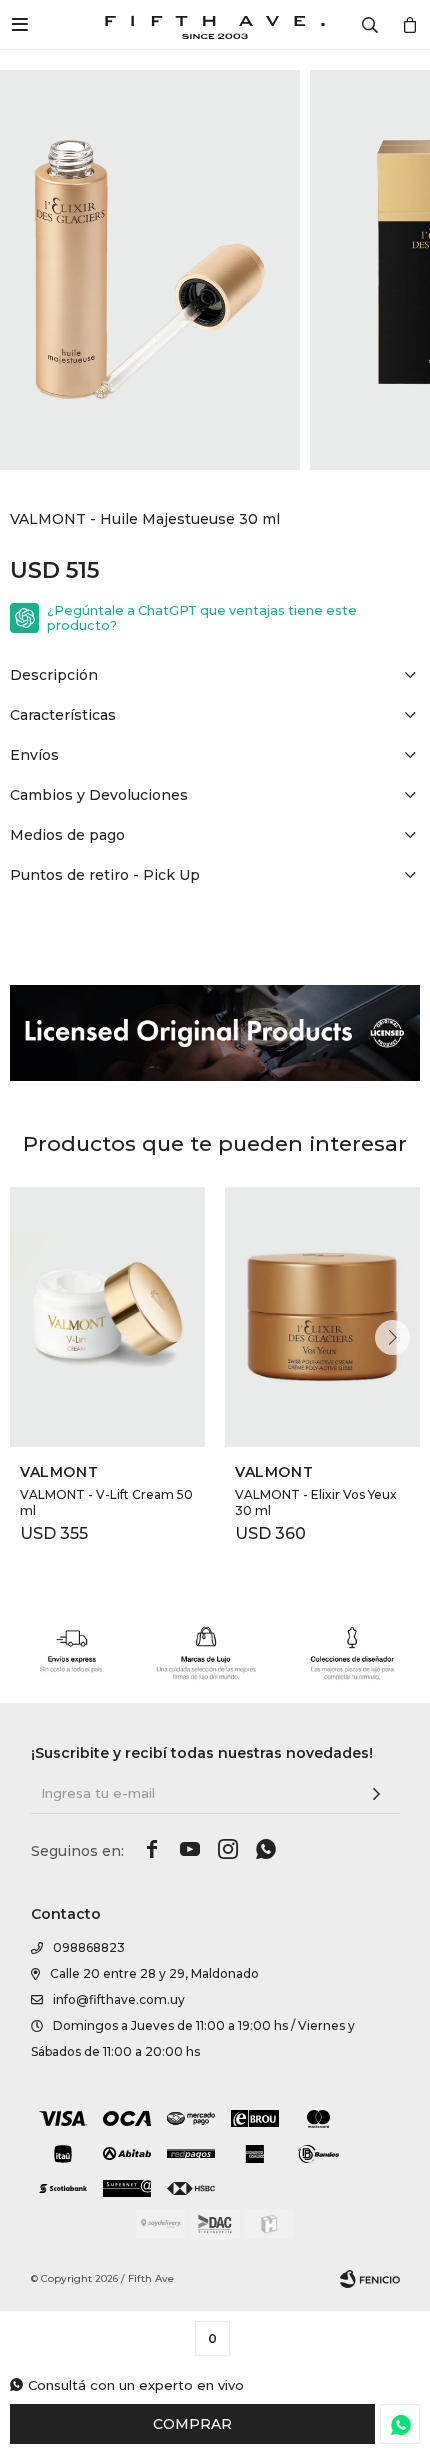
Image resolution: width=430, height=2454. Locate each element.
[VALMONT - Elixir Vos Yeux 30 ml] (322, 1317)
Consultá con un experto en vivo (136, 2385)
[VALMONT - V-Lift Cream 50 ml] (107, 1317)
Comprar (192, 2424)
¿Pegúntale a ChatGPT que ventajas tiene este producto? (202, 618)
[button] (392, 1337)
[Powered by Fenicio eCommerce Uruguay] (370, 2279)
